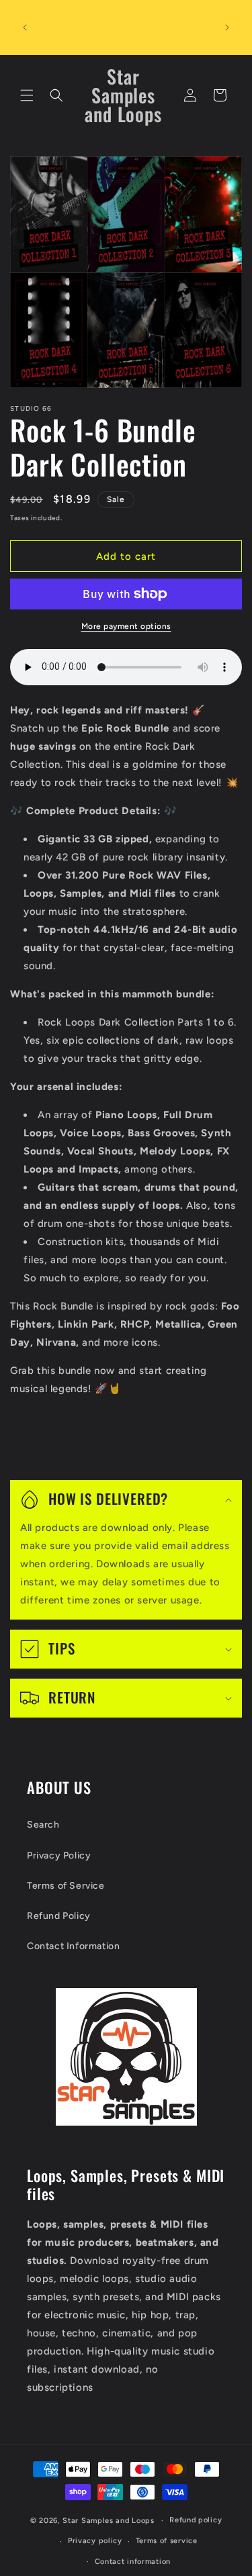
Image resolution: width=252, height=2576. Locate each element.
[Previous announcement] (25, 28)
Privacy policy (95, 2541)
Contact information (133, 2562)
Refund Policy (59, 1916)
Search (43, 1825)
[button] (27, 95)
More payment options (126, 626)
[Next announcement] (227, 28)
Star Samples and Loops (108, 2521)
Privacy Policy (59, 1855)
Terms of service (167, 2541)
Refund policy (196, 2520)
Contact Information (73, 1946)
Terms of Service (66, 1886)
